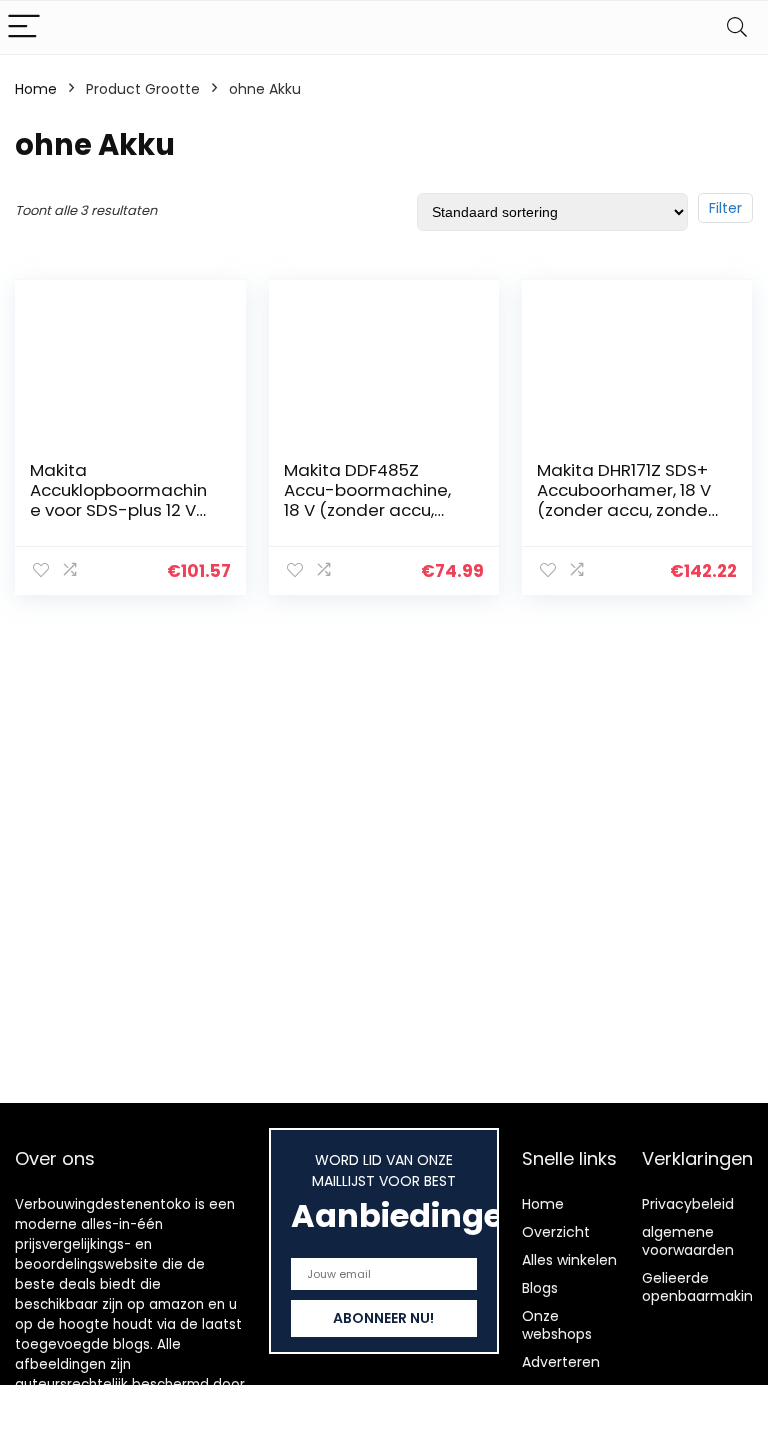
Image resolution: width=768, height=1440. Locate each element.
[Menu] (24, 27)
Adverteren (561, 1362)
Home (36, 89)
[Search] (737, 27)
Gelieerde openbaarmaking (702, 1287)
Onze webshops (557, 1325)
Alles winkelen (569, 1260)
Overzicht (556, 1232)
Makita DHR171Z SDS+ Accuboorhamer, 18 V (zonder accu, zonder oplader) (625, 500)
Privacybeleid (688, 1204)
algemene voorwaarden (688, 1241)
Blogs (540, 1288)
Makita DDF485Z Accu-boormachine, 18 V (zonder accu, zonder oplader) (367, 500)
